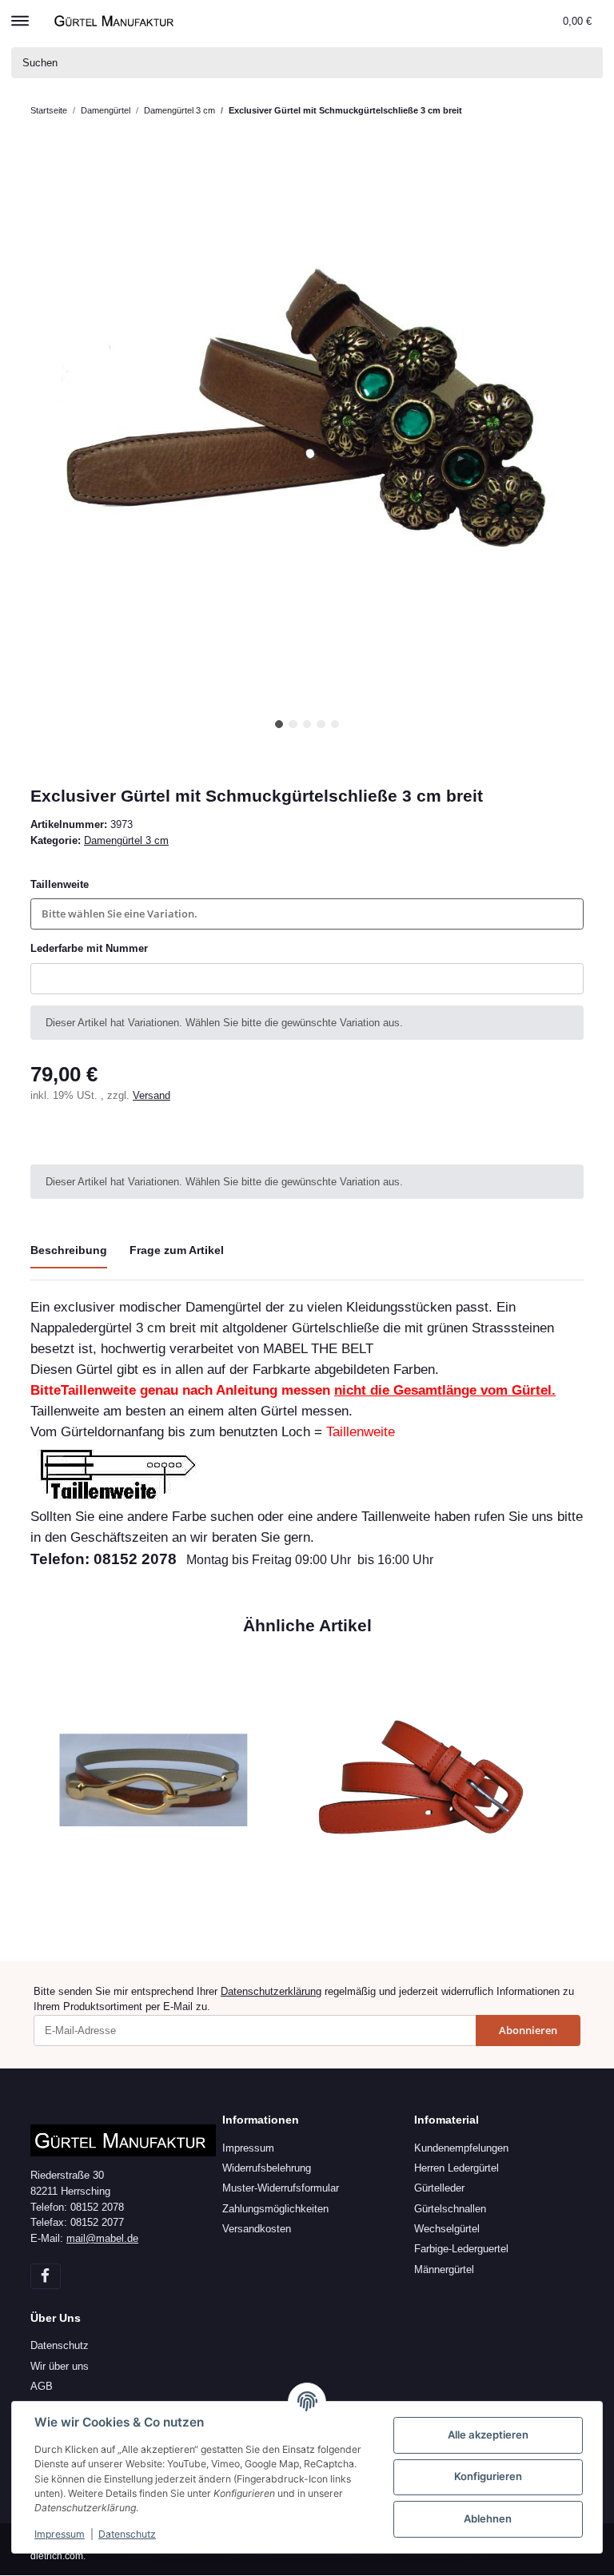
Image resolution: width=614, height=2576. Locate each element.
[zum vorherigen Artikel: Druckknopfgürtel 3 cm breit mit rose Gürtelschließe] (538, 111)
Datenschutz (60, 2345)
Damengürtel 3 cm (126, 840)
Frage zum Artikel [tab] (177, 1250)
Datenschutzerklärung (271, 1991)
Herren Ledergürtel (457, 2168)
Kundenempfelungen (461, 2148)
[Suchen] (588, 63)
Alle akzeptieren (488, 2435)
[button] (516, 21)
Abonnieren (528, 2030)
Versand (152, 1095)
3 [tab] (307, 725)
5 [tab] (335, 725)
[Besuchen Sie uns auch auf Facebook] (46, 2276)
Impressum (248, 2148)
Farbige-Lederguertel (461, 2249)
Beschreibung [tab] (69, 1250)
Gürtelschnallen (450, 2209)
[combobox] (307, 914)
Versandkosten (257, 2229)
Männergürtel (444, 2269)
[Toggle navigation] (20, 14)
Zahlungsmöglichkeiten (275, 2209)
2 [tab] (293, 725)
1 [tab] (279, 725)
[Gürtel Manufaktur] (116, 20)
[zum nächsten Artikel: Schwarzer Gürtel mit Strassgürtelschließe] (568, 111)
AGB (42, 2386)
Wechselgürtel (447, 2229)
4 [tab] (321, 725)
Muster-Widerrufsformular (281, 2188)
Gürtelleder (439, 2188)
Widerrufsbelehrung (267, 2168)
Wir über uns (60, 2366)
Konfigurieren (488, 2476)
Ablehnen (488, 2518)
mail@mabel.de (102, 2238)
